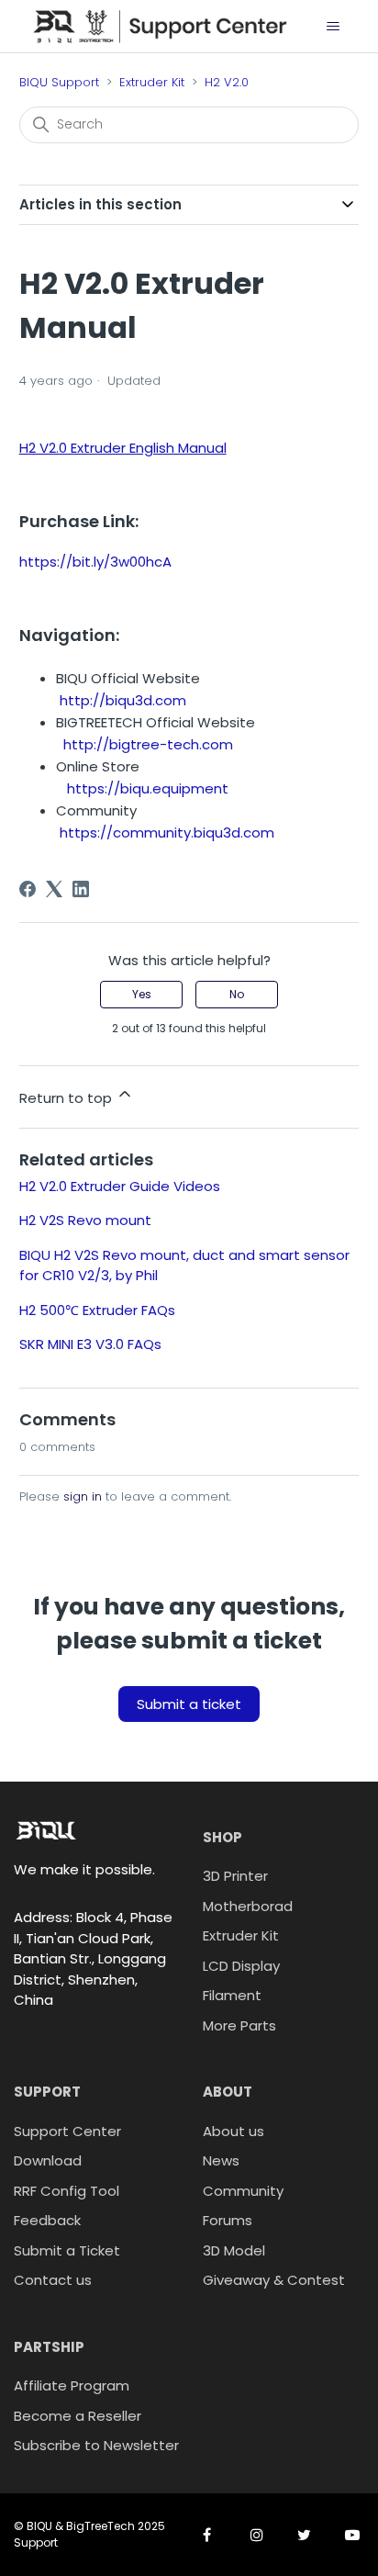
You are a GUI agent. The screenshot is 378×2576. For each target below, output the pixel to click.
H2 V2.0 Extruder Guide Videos (120, 1186)
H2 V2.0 (227, 82)
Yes (142, 994)
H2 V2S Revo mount (85, 1220)
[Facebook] (28, 889)
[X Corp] (54, 889)
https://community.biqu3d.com (167, 832)
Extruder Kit (152, 82)
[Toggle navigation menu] (333, 27)
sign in (83, 1496)
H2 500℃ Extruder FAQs (97, 1310)
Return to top (67, 1098)
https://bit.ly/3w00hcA (95, 562)
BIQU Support (59, 82)
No (237, 994)
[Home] (160, 25)
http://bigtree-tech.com (148, 744)
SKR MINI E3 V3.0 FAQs (90, 1344)
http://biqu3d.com (123, 700)
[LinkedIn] (81, 889)
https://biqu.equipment (148, 788)
